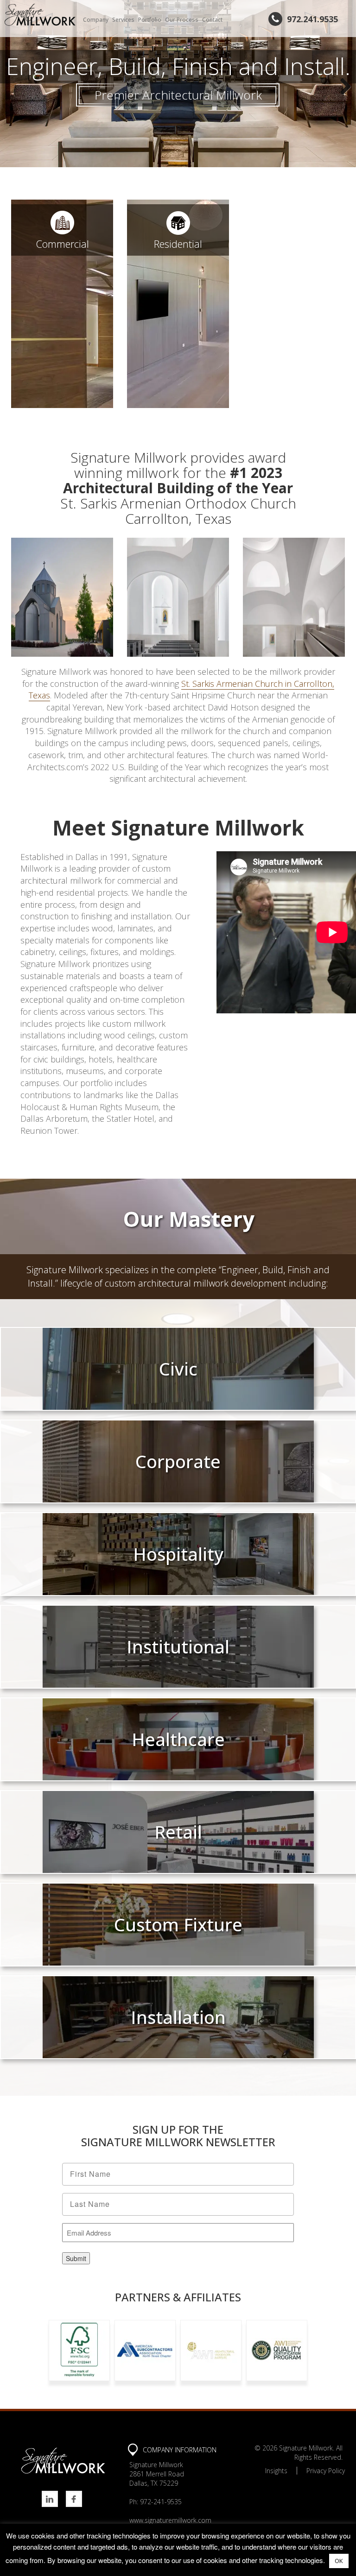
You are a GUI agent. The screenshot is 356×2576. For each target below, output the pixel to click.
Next (342, 86)
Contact (212, 20)
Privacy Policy (326, 2471)
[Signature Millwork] (40, 15)
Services (123, 20)
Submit (76, 2258)
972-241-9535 (161, 2502)
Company (96, 20)
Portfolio (150, 20)
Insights (276, 2471)
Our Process (182, 20)
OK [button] (339, 2561)
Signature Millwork (306, 2448)
